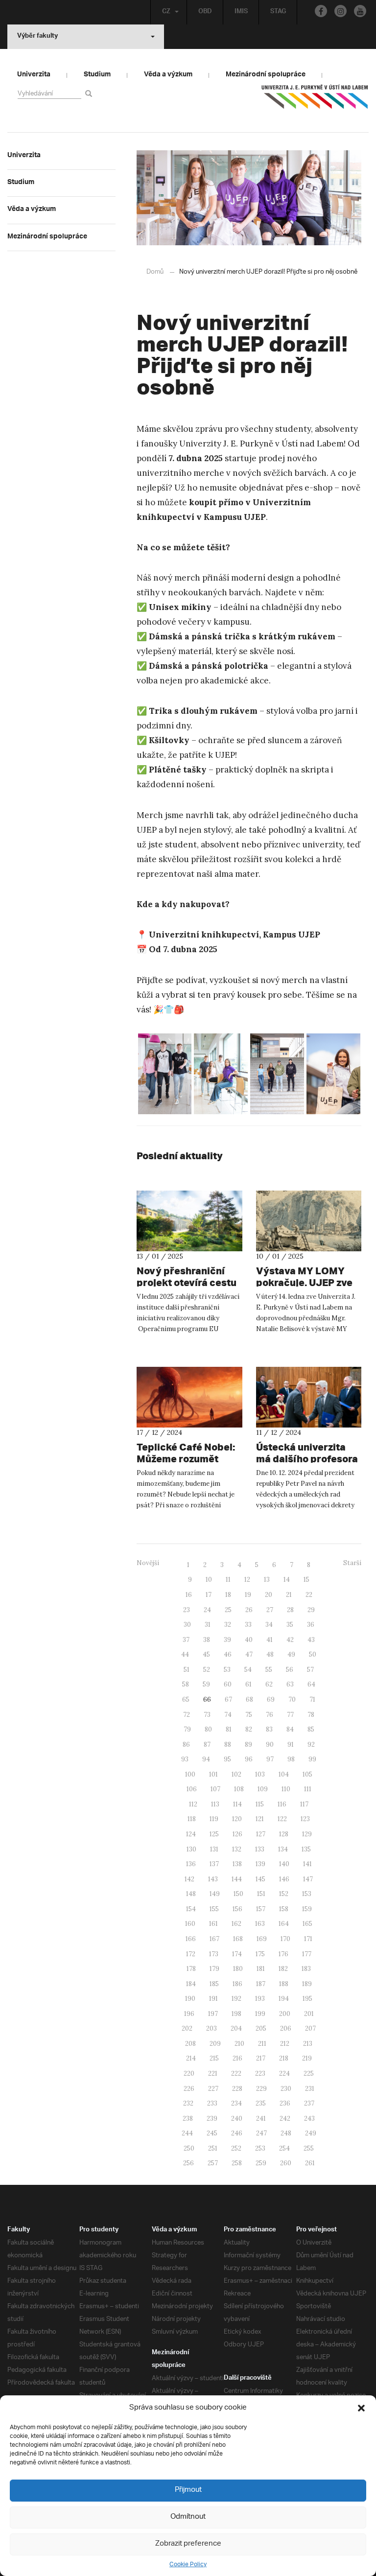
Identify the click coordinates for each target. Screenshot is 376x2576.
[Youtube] (360, 11)
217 (261, 2058)
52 (207, 1670)
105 (307, 1774)
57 (310, 1670)
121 (260, 1819)
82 (249, 1729)
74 (228, 1715)
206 (286, 2028)
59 (206, 1684)
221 (213, 2073)
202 (187, 2028)
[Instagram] (341, 11)
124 (191, 1834)
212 (285, 2044)
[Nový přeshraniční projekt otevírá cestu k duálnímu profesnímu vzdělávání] (189, 1221)
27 (270, 1610)
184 (191, 1984)
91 (291, 1745)
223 (260, 2073)
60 (228, 1684)
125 (214, 1834)
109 (263, 1789)
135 (306, 1849)
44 (185, 1654)
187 (261, 1984)
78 (311, 1715)
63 (290, 1684)
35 (290, 1625)
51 (187, 1670)
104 (284, 1774)
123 (305, 1819)
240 (237, 2119)
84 (290, 1729)
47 (249, 1654)
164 (284, 1924)
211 (262, 2044)
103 (260, 1774)
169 (262, 1939)
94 (206, 1759)
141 (307, 1864)
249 (311, 2133)
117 (304, 1804)
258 (237, 2163)
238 (188, 2119)
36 (311, 1625)
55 (269, 1670)
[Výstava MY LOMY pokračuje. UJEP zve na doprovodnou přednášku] (309, 1221)
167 (214, 1939)
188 (284, 1984)
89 (248, 1745)
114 (237, 1804)
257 (213, 2163)
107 (215, 1789)
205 (261, 2028)
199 (260, 2014)
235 (261, 2103)
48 (270, 1654)
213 (308, 2044)
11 (228, 1580)
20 (269, 1595)
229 (261, 2089)
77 (290, 1715)
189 (307, 1984)
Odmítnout (188, 2517)
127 (261, 1834)
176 (283, 1954)
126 (237, 1834)
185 (214, 1984)
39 (227, 1640)
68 (249, 1699)
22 (309, 1595)
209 (215, 2044)
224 (284, 2073)
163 (260, 1924)
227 (213, 2089)
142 (189, 1879)
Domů (155, 272)
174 (237, 1954)
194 (284, 1999)
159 (307, 1909)
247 (261, 2133)
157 (261, 1909)
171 (308, 1939)
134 (283, 1849)
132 (237, 1849)
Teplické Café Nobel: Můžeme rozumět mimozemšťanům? (186, 1459)
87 (207, 1745)
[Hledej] (90, 93)
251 (213, 2148)
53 (227, 1670)
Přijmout (188, 2490)
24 (207, 1610)
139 (260, 1864)
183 (306, 1969)
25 (228, 1610)
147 (308, 1879)
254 (284, 2148)
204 (236, 2028)
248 (286, 2133)
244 (187, 2133)
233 (212, 2103)
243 (309, 2119)
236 (285, 2103)
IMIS (241, 12)
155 (214, 1909)
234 (236, 2103)
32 (228, 1625)
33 (248, 1625)
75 (249, 1715)
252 (236, 2148)
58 (186, 1684)
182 (283, 1969)
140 (284, 1864)
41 (270, 1640)
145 (260, 1879)
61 (248, 1684)
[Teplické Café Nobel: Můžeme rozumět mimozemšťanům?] (189, 1397)
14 (287, 1580)
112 (193, 1804)
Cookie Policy (188, 2564)
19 (248, 1595)
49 (291, 1654)
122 (282, 1819)
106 (192, 1789)
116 (282, 1804)
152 (284, 1894)
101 (213, 1774)
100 (190, 1774)
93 (185, 1759)
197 (213, 2014)
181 (261, 1969)
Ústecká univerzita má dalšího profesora (307, 1453)
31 (208, 1625)
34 (269, 1625)
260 (286, 2163)
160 (190, 1924)
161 (213, 1924)
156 (237, 1909)
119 (214, 1819)
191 (213, 1999)
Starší (352, 1563)
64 (311, 1684)
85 (311, 1729)
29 (311, 1610)
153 (307, 1894)
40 (249, 1640)
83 (269, 1729)
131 (214, 1849)
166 (191, 1939)
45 (206, 1654)
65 (186, 1699)
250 (189, 2148)
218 (284, 2058)
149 (215, 1894)
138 (237, 1864)
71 (312, 1699)
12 (247, 1580)
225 (309, 2073)
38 (207, 1640)
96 (249, 1759)
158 (284, 1909)
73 (207, 1715)
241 (261, 2119)
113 (215, 1804)
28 (290, 1610)
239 (212, 2119)
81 (229, 1729)
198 (236, 2014)
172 (191, 1954)
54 (248, 1670)
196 (189, 2014)
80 (208, 1729)
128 (284, 1834)
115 (260, 1804)
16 (189, 1595)
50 (313, 1654)
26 (249, 1610)
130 (191, 1849)
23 (187, 1610)
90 (270, 1745)
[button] (361, 2408)
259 (261, 2163)
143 (213, 1879)
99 (312, 1759)
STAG (278, 12)
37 (186, 1640)
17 (209, 1595)
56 (290, 1670)
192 (236, 1999)
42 (290, 1640)
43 (311, 1640)
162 (236, 1924)
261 (310, 2163)
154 (191, 1909)
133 (260, 1849)
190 (190, 1999)
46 (228, 1654)
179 (214, 1969)
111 (308, 1789)
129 (307, 1834)
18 (228, 1595)
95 (227, 1759)
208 (190, 2044)
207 (310, 2028)
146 (284, 1879)
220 (189, 2073)
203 (211, 2028)
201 (309, 2014)
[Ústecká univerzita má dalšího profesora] (309, 1397)
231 (310, 2089)
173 (214, 1954)
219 (307, 2058)
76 (270, 1715)
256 (188, 2163)
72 (187, 1715)
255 (309, 2148)
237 (309, 2103)
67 (228, 1699)
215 (214, 2058)
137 (214, 1864)
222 (236, 2073)
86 (186, 1745)
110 (286, 1789)
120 (237, 1819)
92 (311, 1745)
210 (239, 2044)
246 (237, 2133)
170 (285, 1939)
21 (289, 1595)
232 (188, 2103)
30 (187, 1625)
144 (237, 1879)
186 (237, 1984)
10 (209, 1580)
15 (306, 1580)
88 (228, 1745)
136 (191, 1864)
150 (238, 1894)
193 (260, 1999)
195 (307, 1999)
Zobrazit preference (188, 2544)
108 (239, 1789)
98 (291, 1759)
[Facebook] (321, 11)
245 (212, 2133)
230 (286, 2089)
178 (191, 1969)
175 (260, 1954)
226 (189, 2089)
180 (238, 1969)
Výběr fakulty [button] (37, 37)
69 (271, 1699)
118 (192, 1819)
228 (237, 2089)
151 (261, 1894)
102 (236, 1774)
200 (285, 2014)
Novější (148, 1563)
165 (307, 1924)
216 (237, 2058)
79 (187, 1729)
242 (285, 2119)
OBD (205, 12)
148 (191, 1894)
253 (260, 2148)
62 (269, 1684)
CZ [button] (166, 12)
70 (292, 1699)
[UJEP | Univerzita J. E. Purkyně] (315, 101)
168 (238, 1939)
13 (267, 1580)
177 (307, 1954)
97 (270, 1759)
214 (191, 2058)
